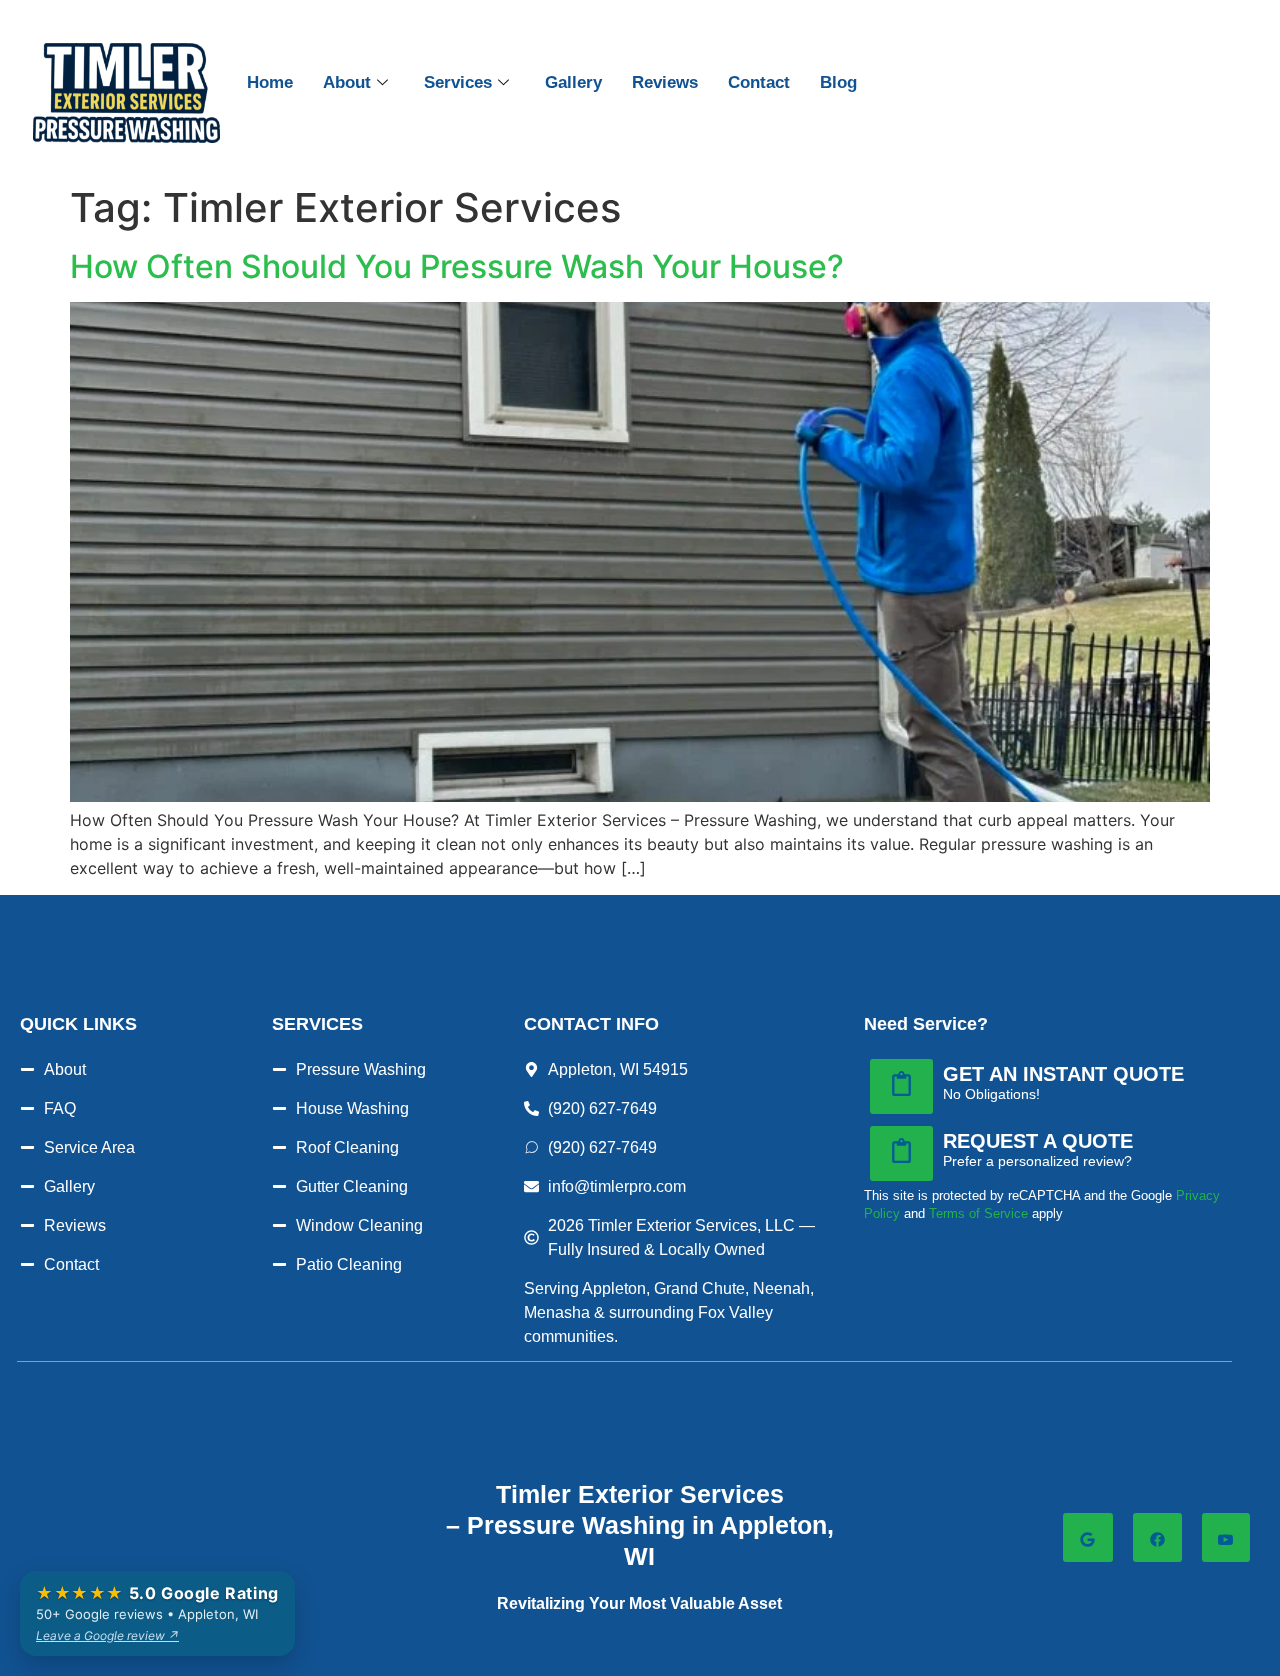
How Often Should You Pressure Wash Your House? (457, 266)
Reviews (665, 82)
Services (458, 82)
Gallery (573, 82)
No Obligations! (991, 1094)
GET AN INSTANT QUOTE (1063, 1074)
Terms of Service (978, 1213)
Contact (759, 82)
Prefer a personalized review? (1037, 1161)
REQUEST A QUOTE (1038, 1141)
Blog (838, 82)
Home (270, 82)
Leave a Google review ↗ (107, 1635)
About (347, 82)
